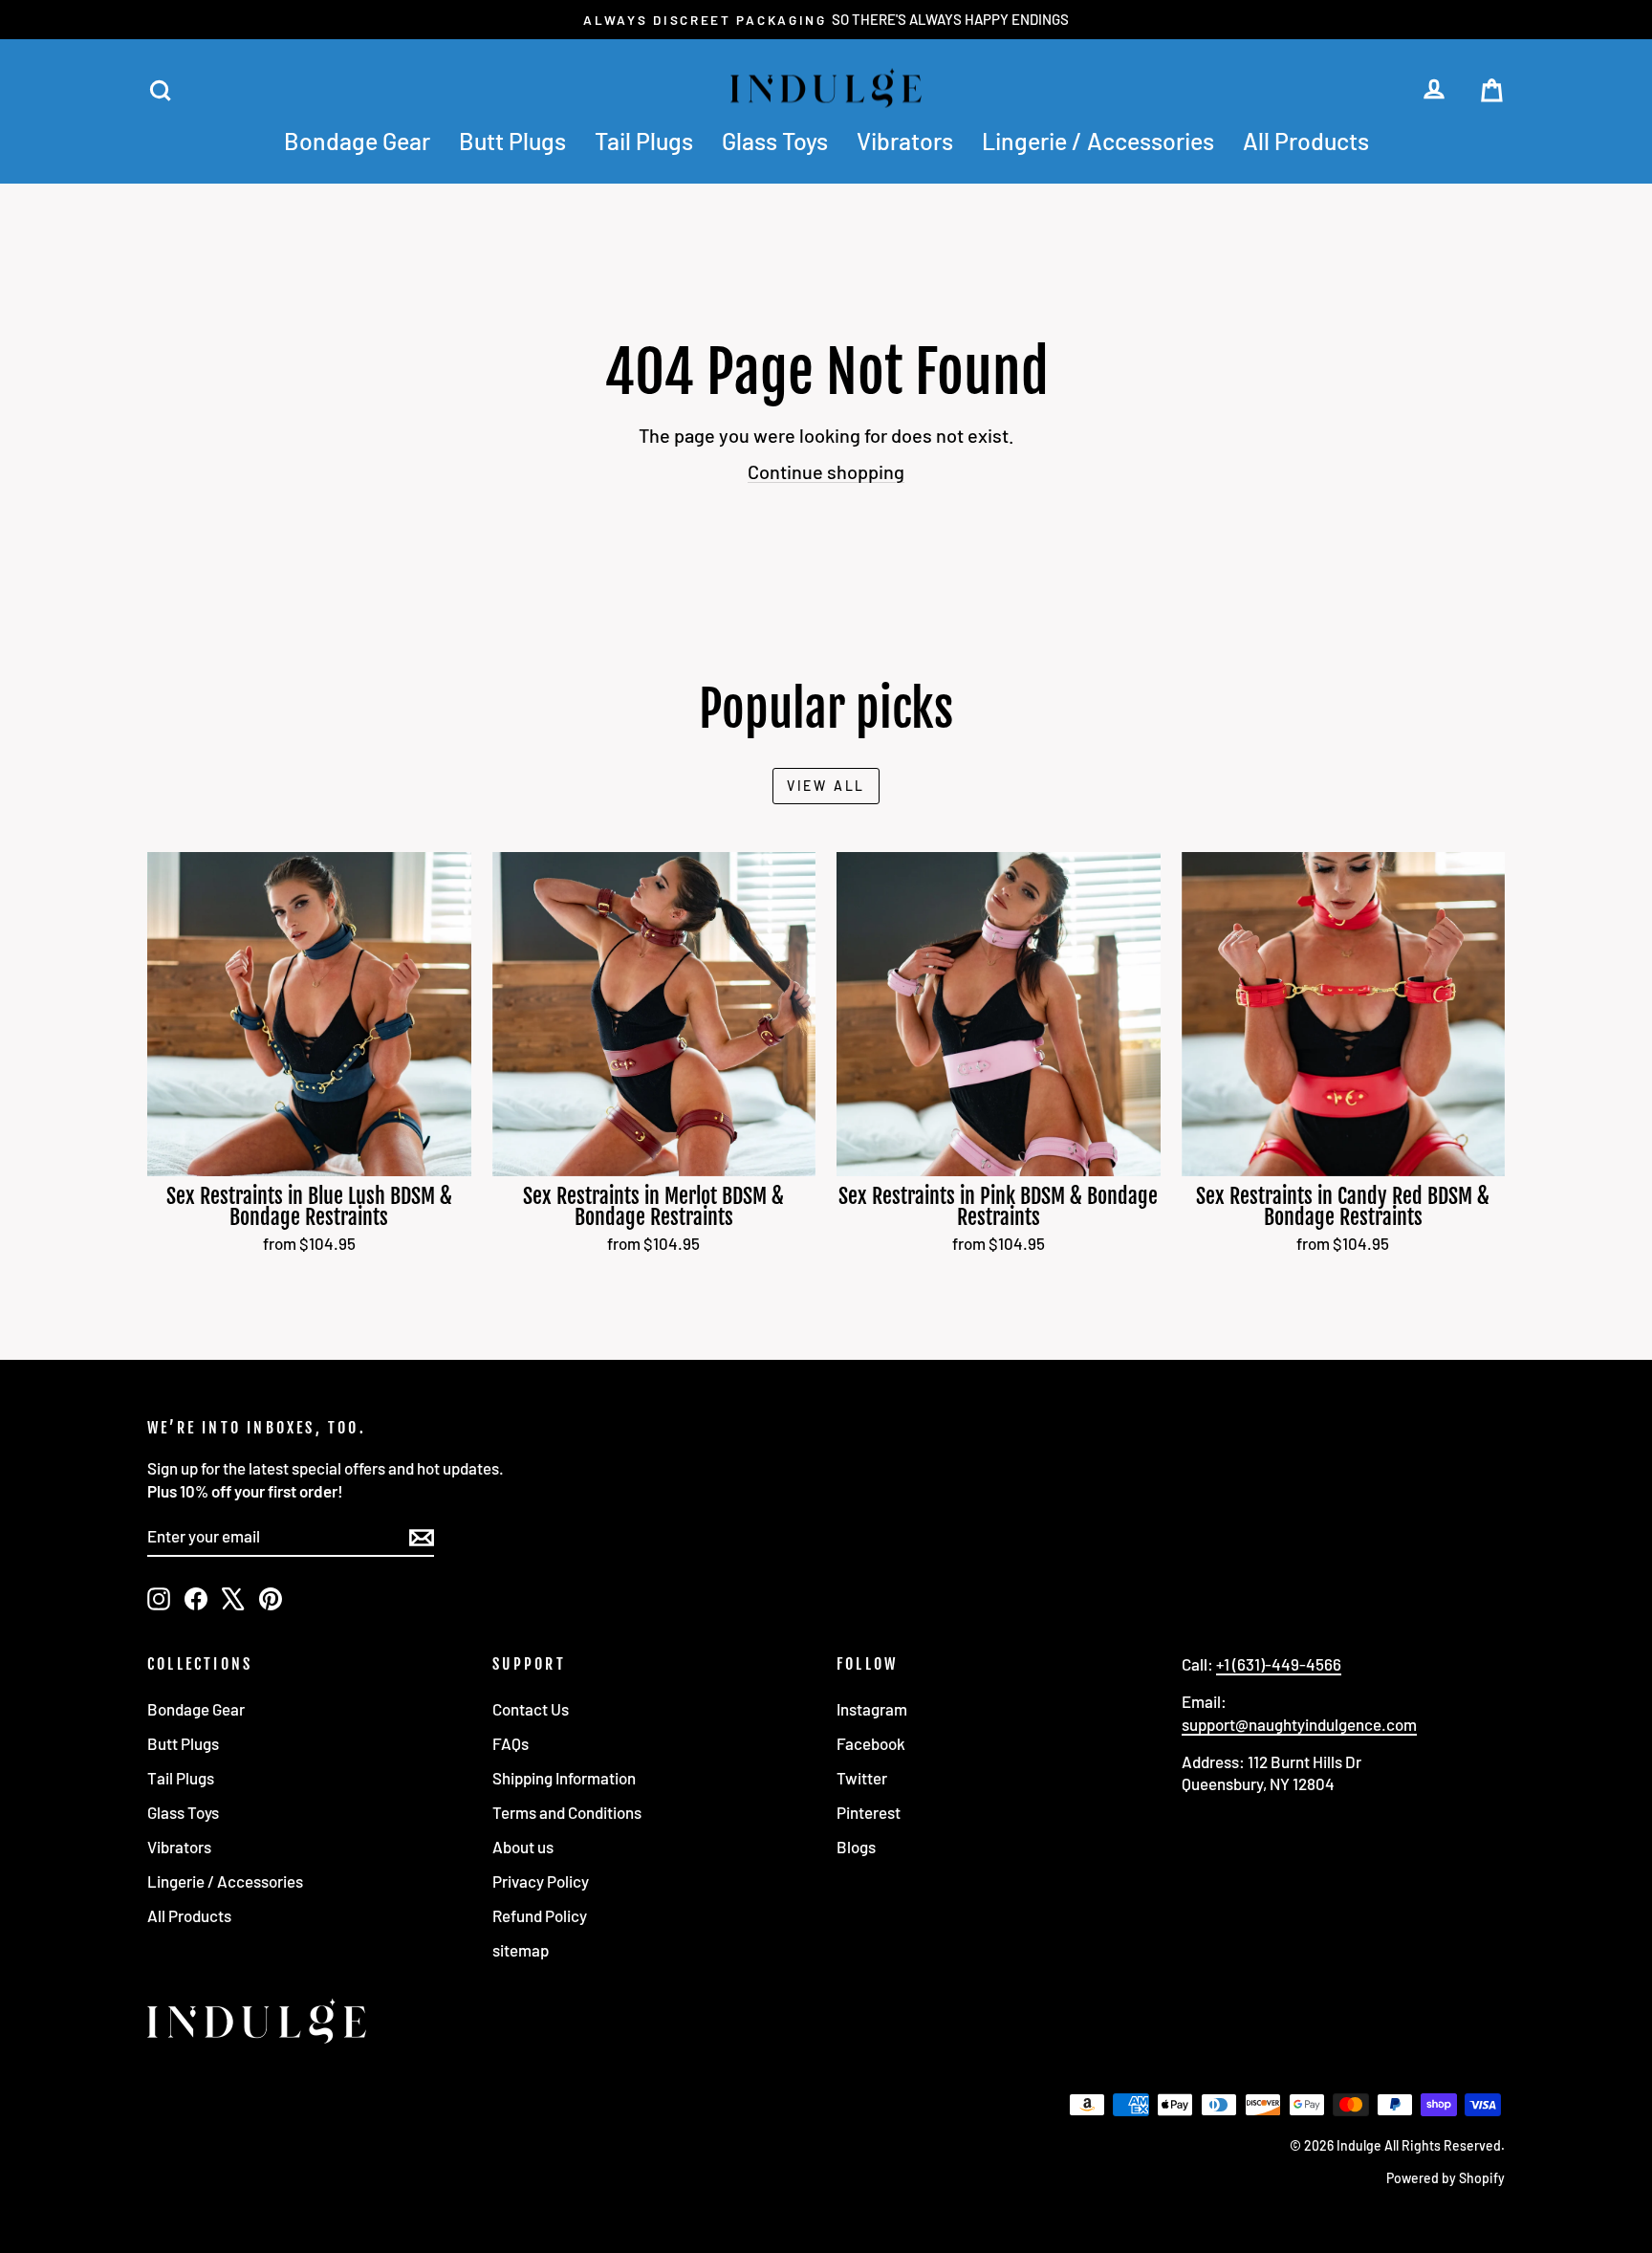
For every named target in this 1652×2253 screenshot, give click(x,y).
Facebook (871, 1743)
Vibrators (905, 141)
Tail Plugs (644, 141)
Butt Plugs (512, 141)
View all (826, 786)
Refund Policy (540, 1915)
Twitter (862, 1778)
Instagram (872, 1709)
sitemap (521, 1950)
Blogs (856, 1847)
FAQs (511, 1743)
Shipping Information (564, 1778)
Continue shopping (826, 471)
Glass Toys (775, 141)
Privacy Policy (541, 1881)
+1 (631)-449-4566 (1279, 1664)
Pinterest (869, 1812)
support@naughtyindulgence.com (1299, 1724)
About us (523, 1847)
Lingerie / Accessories (1098, 141)
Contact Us (531, 1709)
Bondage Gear (357, 141)
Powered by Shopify (1445, 2178)
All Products (1306, 141)
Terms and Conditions (567, 1812)
